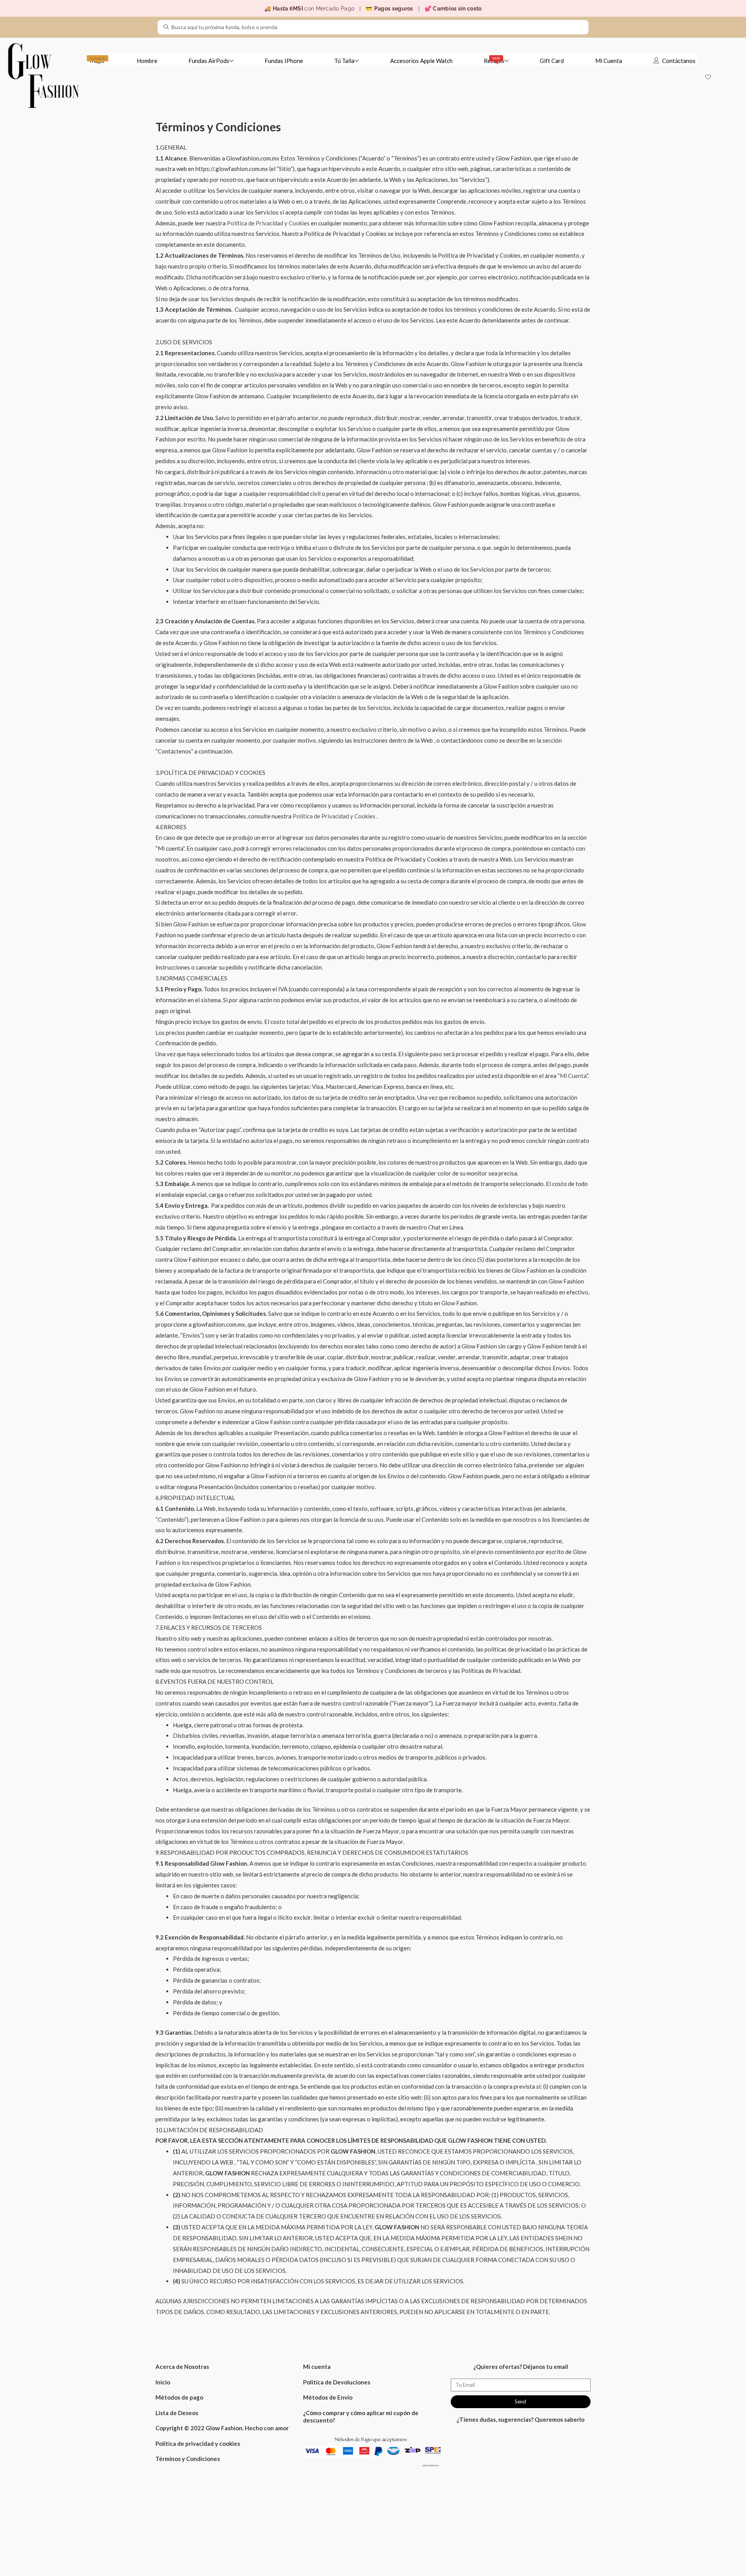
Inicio (163, 2382)
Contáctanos (679, 61)
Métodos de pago (179, 2397)
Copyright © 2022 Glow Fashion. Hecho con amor (222, 2428)
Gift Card (552, 61)
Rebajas (494, 60)
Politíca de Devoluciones (337, 2382)
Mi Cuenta (609, 61)
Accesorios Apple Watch (421, 61)
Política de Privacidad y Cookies (269, 223)
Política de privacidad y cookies (198, 2443)
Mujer (98, 60)
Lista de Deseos (177, 2413)
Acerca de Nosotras (182, 2367)
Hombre (147, 61)
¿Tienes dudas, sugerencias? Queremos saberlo (520, 2419)
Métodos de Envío (328, 2397)
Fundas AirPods (209, 61)
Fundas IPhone (284, 61)
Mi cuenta (317, 2367)
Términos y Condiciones (188, 2459)
